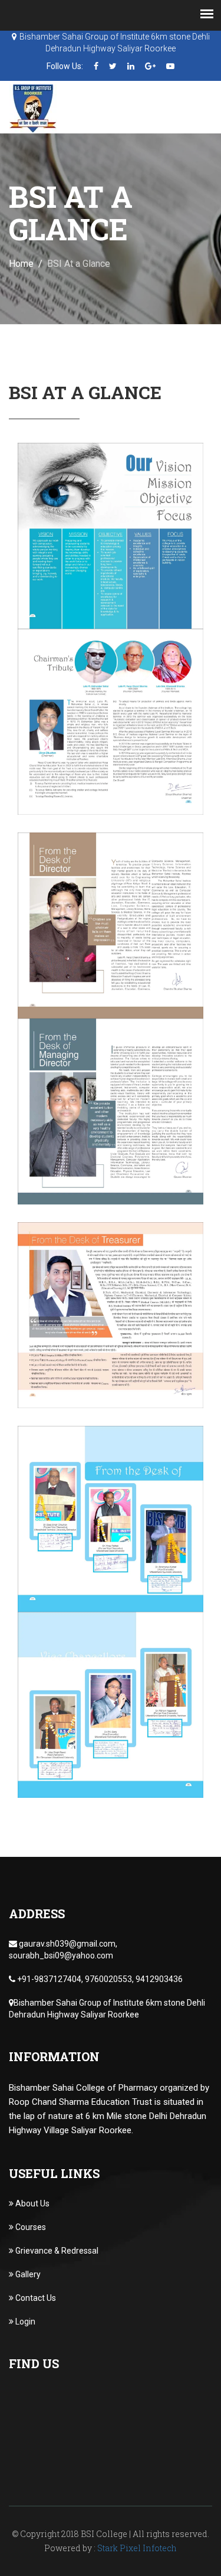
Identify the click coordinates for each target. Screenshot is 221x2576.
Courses (30, 2227)
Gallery (27, 2274)
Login (24, 2322)
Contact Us (35, 2298)
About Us (32, 2203)
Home (21, 264)
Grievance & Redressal (56, 2251)
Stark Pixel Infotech (137, 2548)
